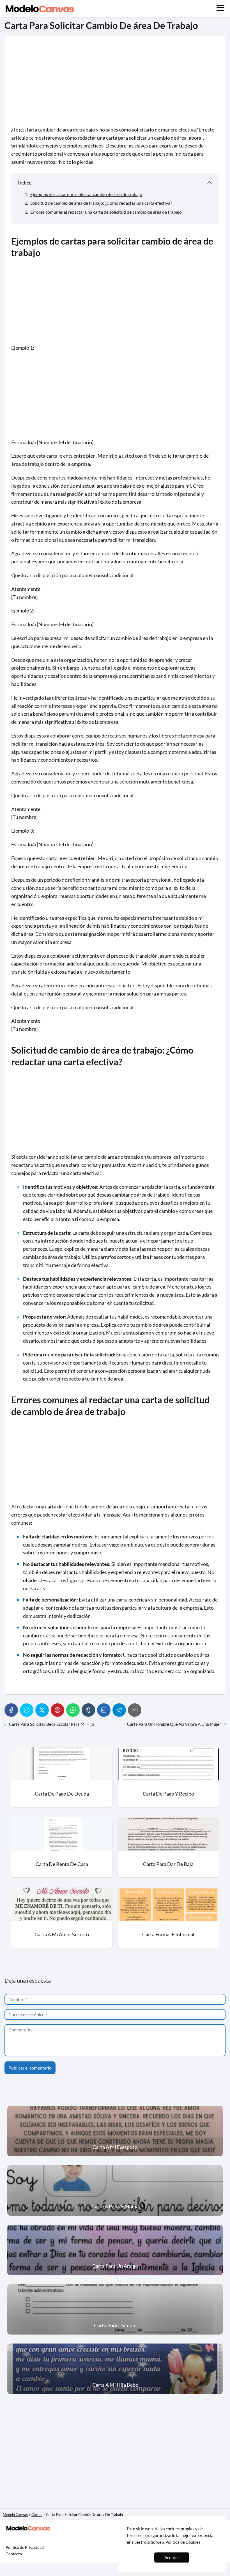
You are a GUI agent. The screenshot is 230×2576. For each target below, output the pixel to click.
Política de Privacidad (25, 2547)
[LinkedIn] (104, 1710)
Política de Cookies (183, 2542)
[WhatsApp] (73, 1710)
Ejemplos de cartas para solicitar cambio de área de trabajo (86, 194)
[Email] (135, 1710)
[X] (42, 1710)
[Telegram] (119, 1710)
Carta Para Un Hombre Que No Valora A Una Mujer (174, 1724)
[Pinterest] (58, 1710)
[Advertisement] (115, 84)
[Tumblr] (88, 1710)
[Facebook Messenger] (27, 1710)
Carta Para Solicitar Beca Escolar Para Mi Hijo (51, 1724)
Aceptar (172, 2557)
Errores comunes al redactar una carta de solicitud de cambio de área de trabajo (106, 212)
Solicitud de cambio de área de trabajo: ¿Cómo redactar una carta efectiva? (101, 203)
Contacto (14, 2554)
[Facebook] (11, 1710)
